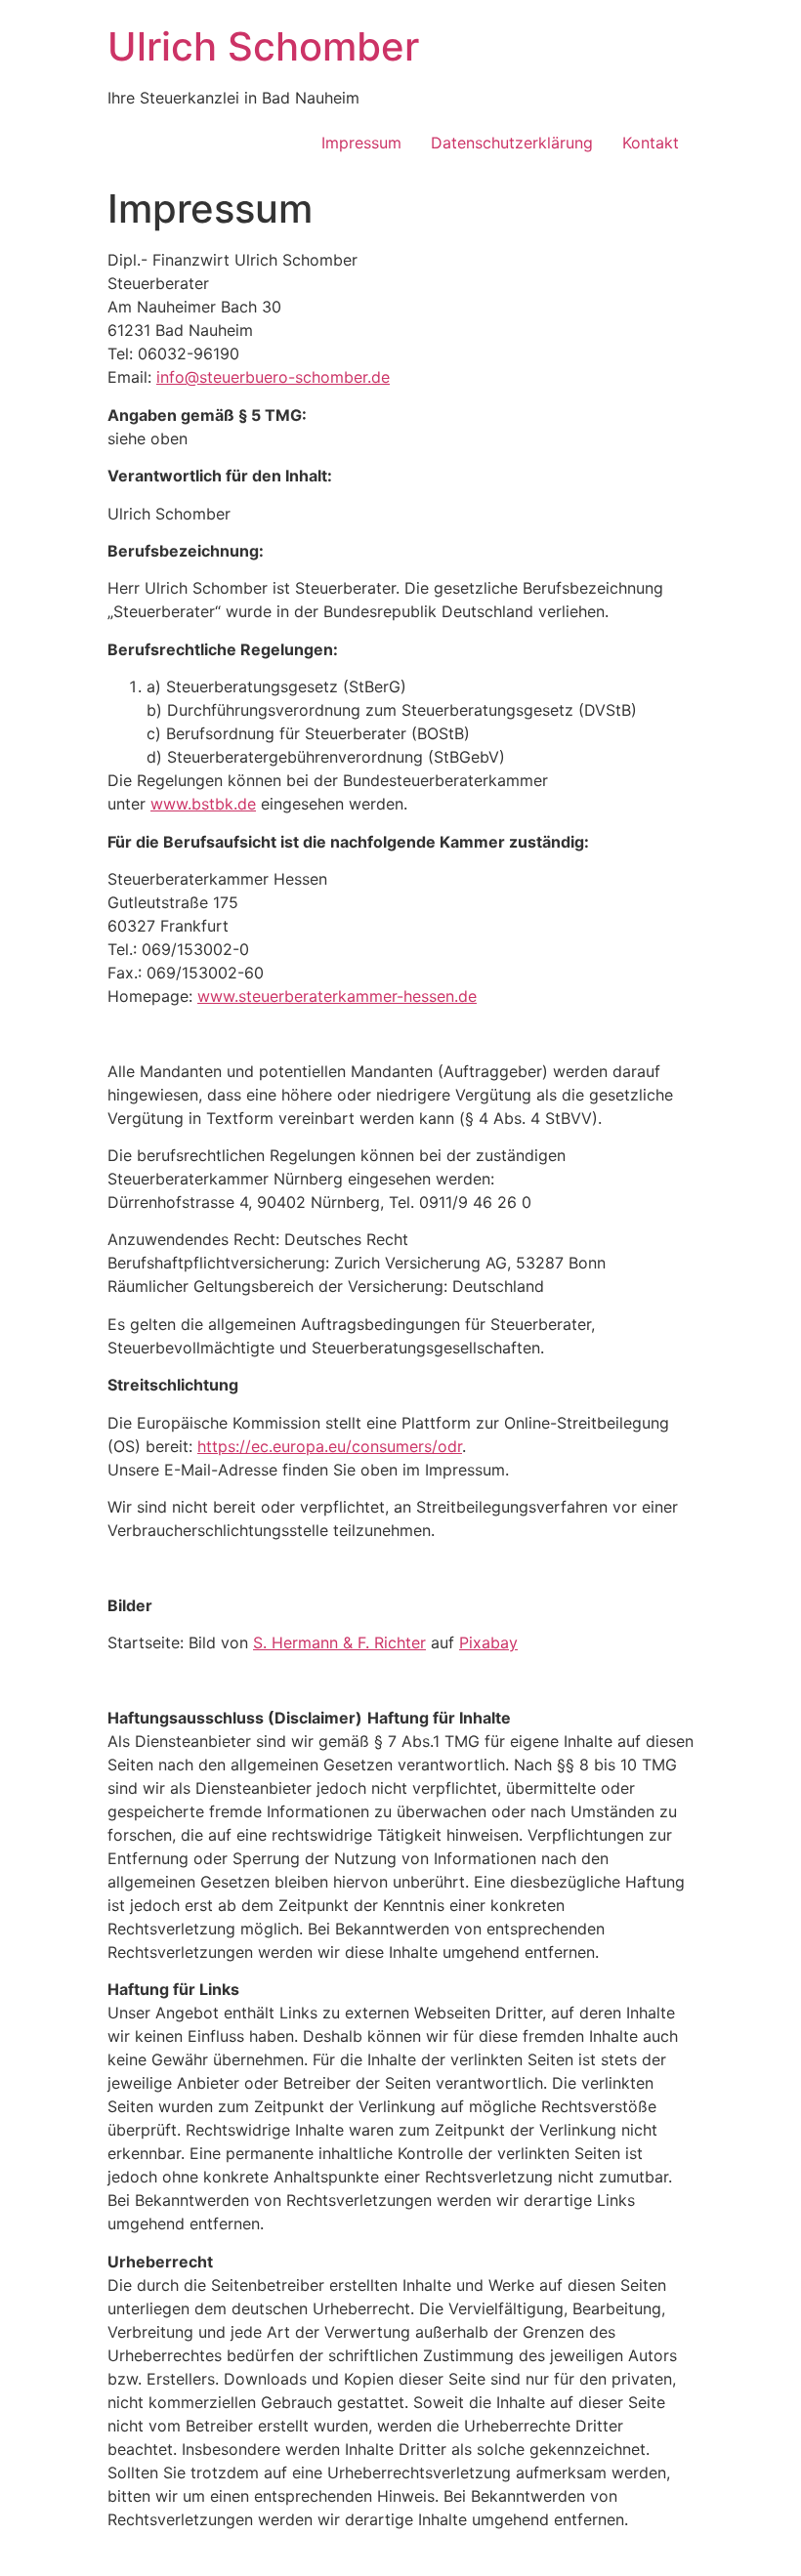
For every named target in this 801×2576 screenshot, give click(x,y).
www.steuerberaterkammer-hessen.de (337, 996)
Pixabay (488, 1642)
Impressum (361, 143)
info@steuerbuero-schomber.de (273, 377)
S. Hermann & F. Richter (339, 1642)
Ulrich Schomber (263, 46)
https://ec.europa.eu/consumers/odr (330, 1446)
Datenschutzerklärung (512, 143)
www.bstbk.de (203, 804)
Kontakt (651, 143)
